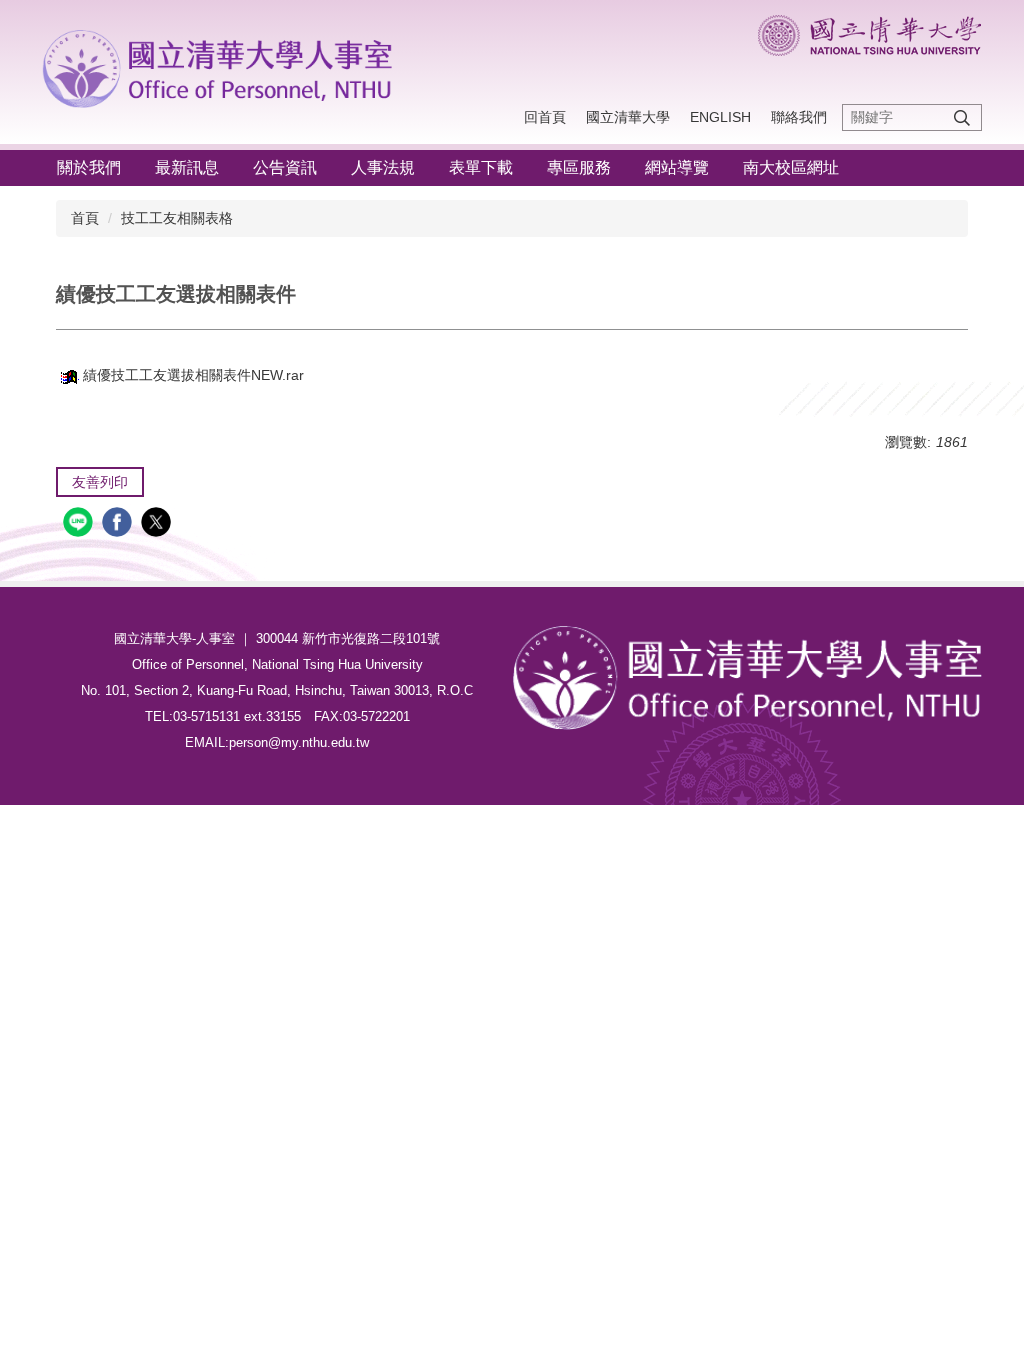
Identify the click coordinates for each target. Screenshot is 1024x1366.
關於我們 (89, 167)
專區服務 (579, 167)
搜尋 (962, 117)
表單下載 (481, 167)
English (720, 117)
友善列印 (100, 482)
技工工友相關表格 (177, 218)
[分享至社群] (80, 524)
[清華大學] (223, 65)
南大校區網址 (791, 167)
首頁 (85, 218)
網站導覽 (677, 167)
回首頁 (545, 117)
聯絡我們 (799, 117)
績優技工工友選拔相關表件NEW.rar (193, 375)
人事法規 (383, 167)
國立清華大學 (628, 117)
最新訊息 (187, 167)
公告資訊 (285, 167)
